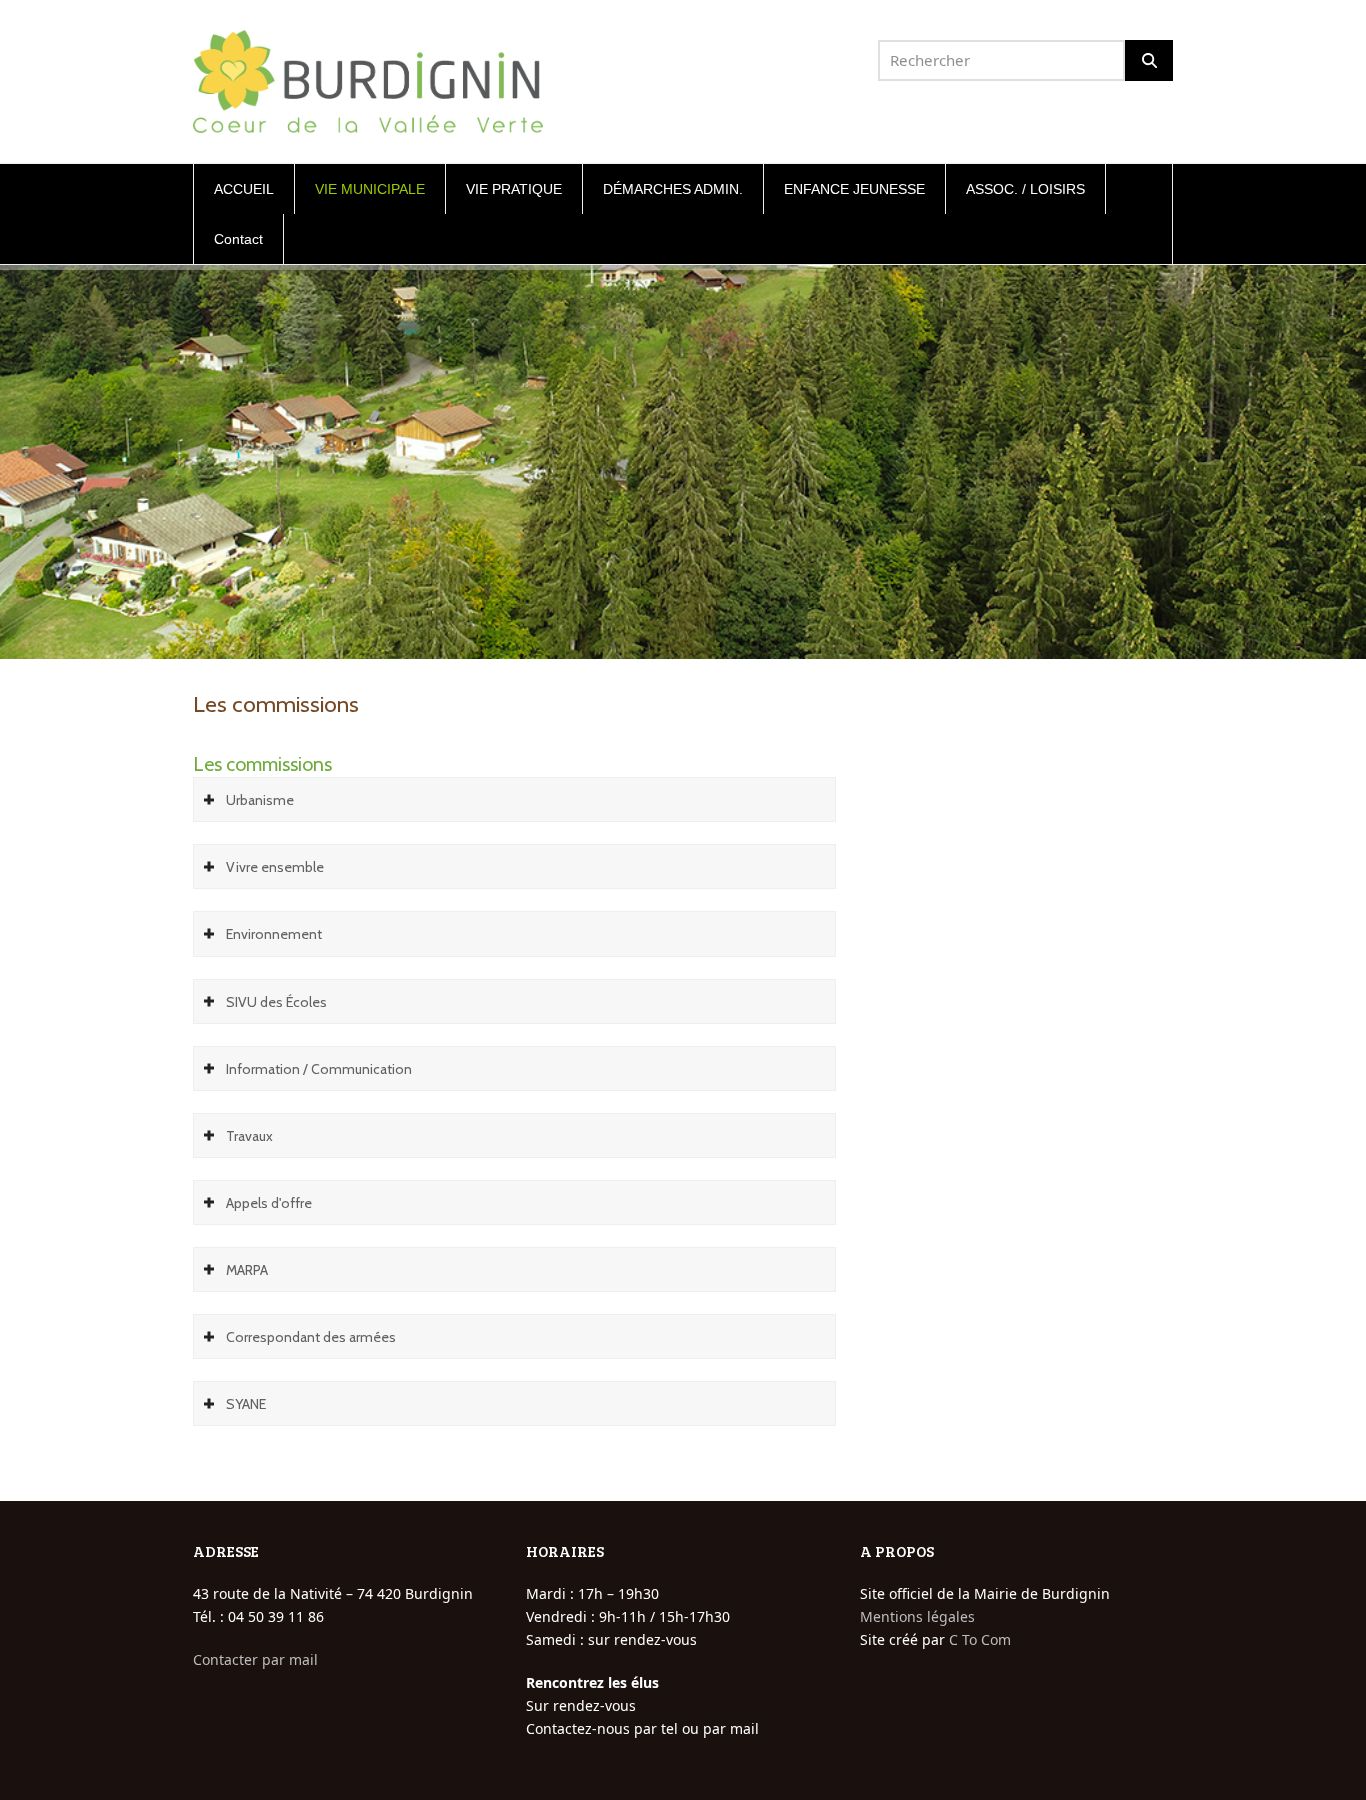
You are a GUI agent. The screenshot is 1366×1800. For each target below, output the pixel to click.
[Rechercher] (1149, 60)
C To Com (980, 1639)
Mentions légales (917, 1616)
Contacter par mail (255, 1659)
